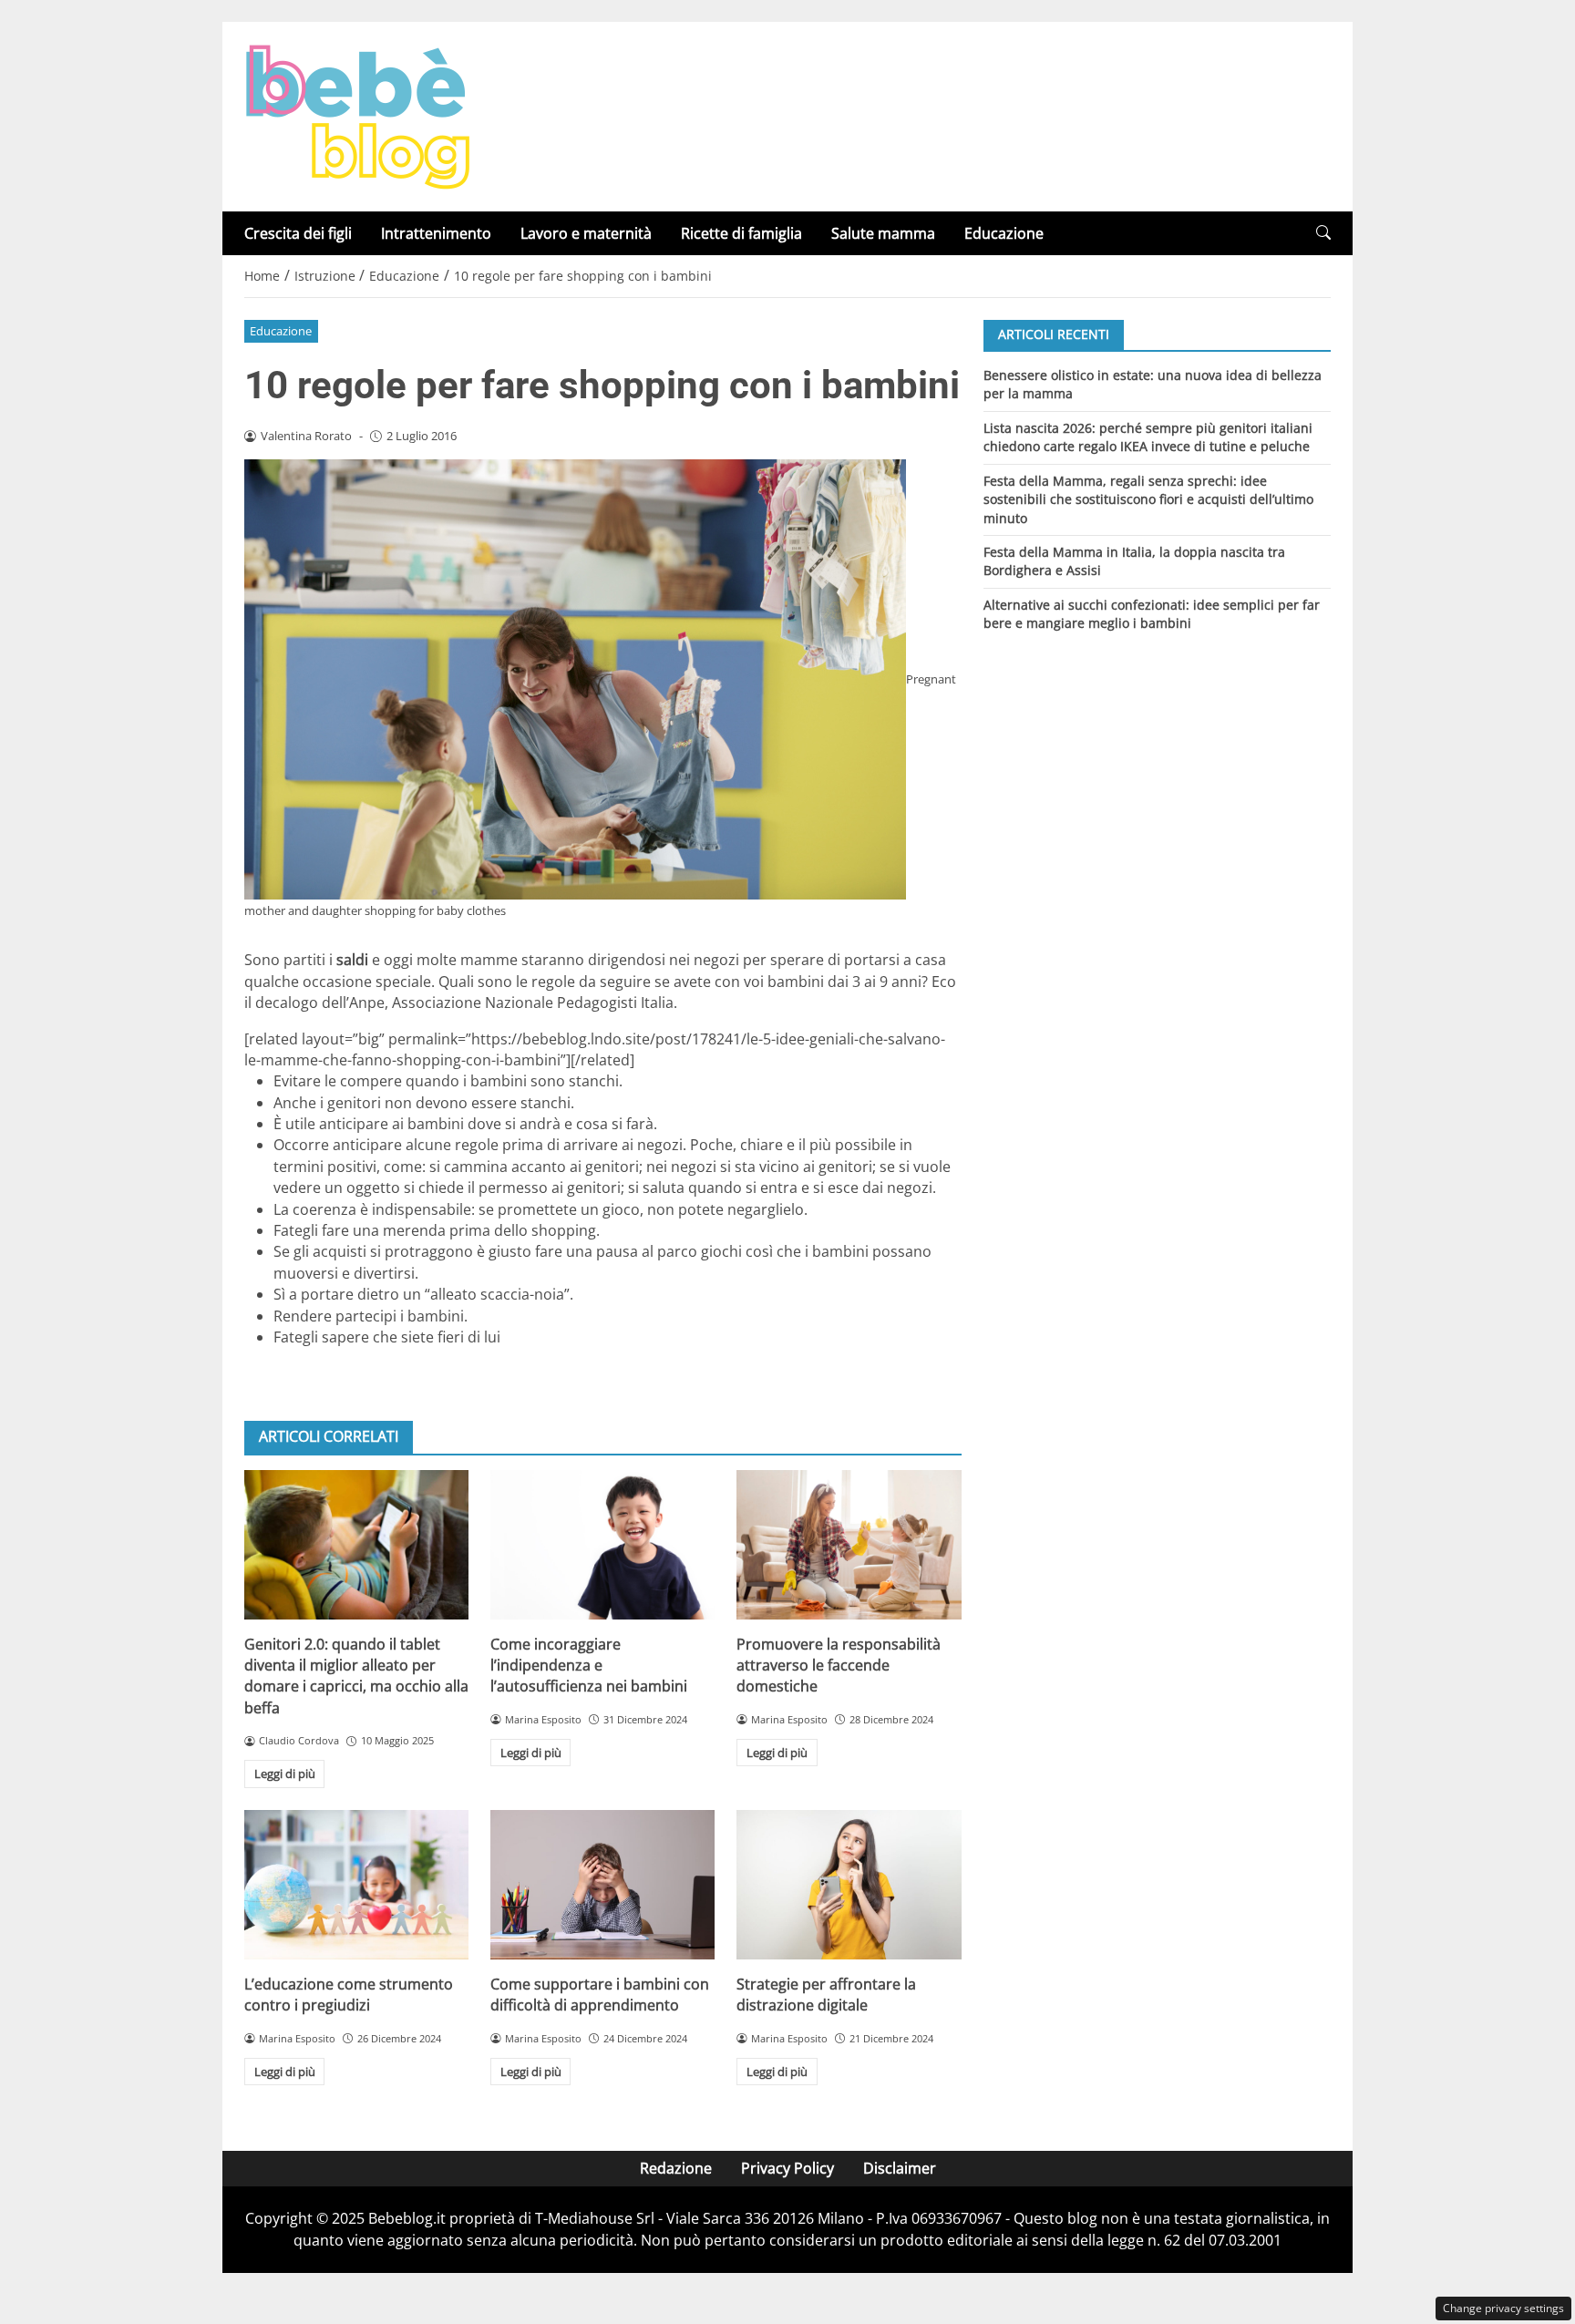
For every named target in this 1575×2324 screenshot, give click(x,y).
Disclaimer (900, 2168)
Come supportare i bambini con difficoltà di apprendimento (600, 1995)
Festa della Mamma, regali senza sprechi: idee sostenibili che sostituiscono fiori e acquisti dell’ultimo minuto (1148, 499)
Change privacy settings (1503, 2308)
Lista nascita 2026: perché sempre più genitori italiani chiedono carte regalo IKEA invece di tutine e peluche (1148, 436)
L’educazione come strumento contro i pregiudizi (349, 1995)
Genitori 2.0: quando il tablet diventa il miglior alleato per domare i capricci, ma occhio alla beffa (356, 1676)
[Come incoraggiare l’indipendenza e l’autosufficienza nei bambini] (602, 1545)
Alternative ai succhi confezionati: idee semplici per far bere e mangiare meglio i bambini (1152, 614)
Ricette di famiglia (741, 233)
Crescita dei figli (298, 233)
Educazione (1004, 233)
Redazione (676, 2168)
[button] (1323, 233)
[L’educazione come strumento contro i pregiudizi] (356, 1885)
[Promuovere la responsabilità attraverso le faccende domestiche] (849, 1545)
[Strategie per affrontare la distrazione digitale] (849, 1885)
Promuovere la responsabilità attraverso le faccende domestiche (839, 1666)
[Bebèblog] (357, 115)
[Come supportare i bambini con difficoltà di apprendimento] (602, 1885)
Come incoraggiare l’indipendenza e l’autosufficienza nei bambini (589, 1666)
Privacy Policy (787, 2168)
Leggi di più (285, 1774)
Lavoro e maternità (586, 233)
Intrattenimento (436, 233)
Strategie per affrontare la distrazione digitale (826, 1995)
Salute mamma (883, 233)
